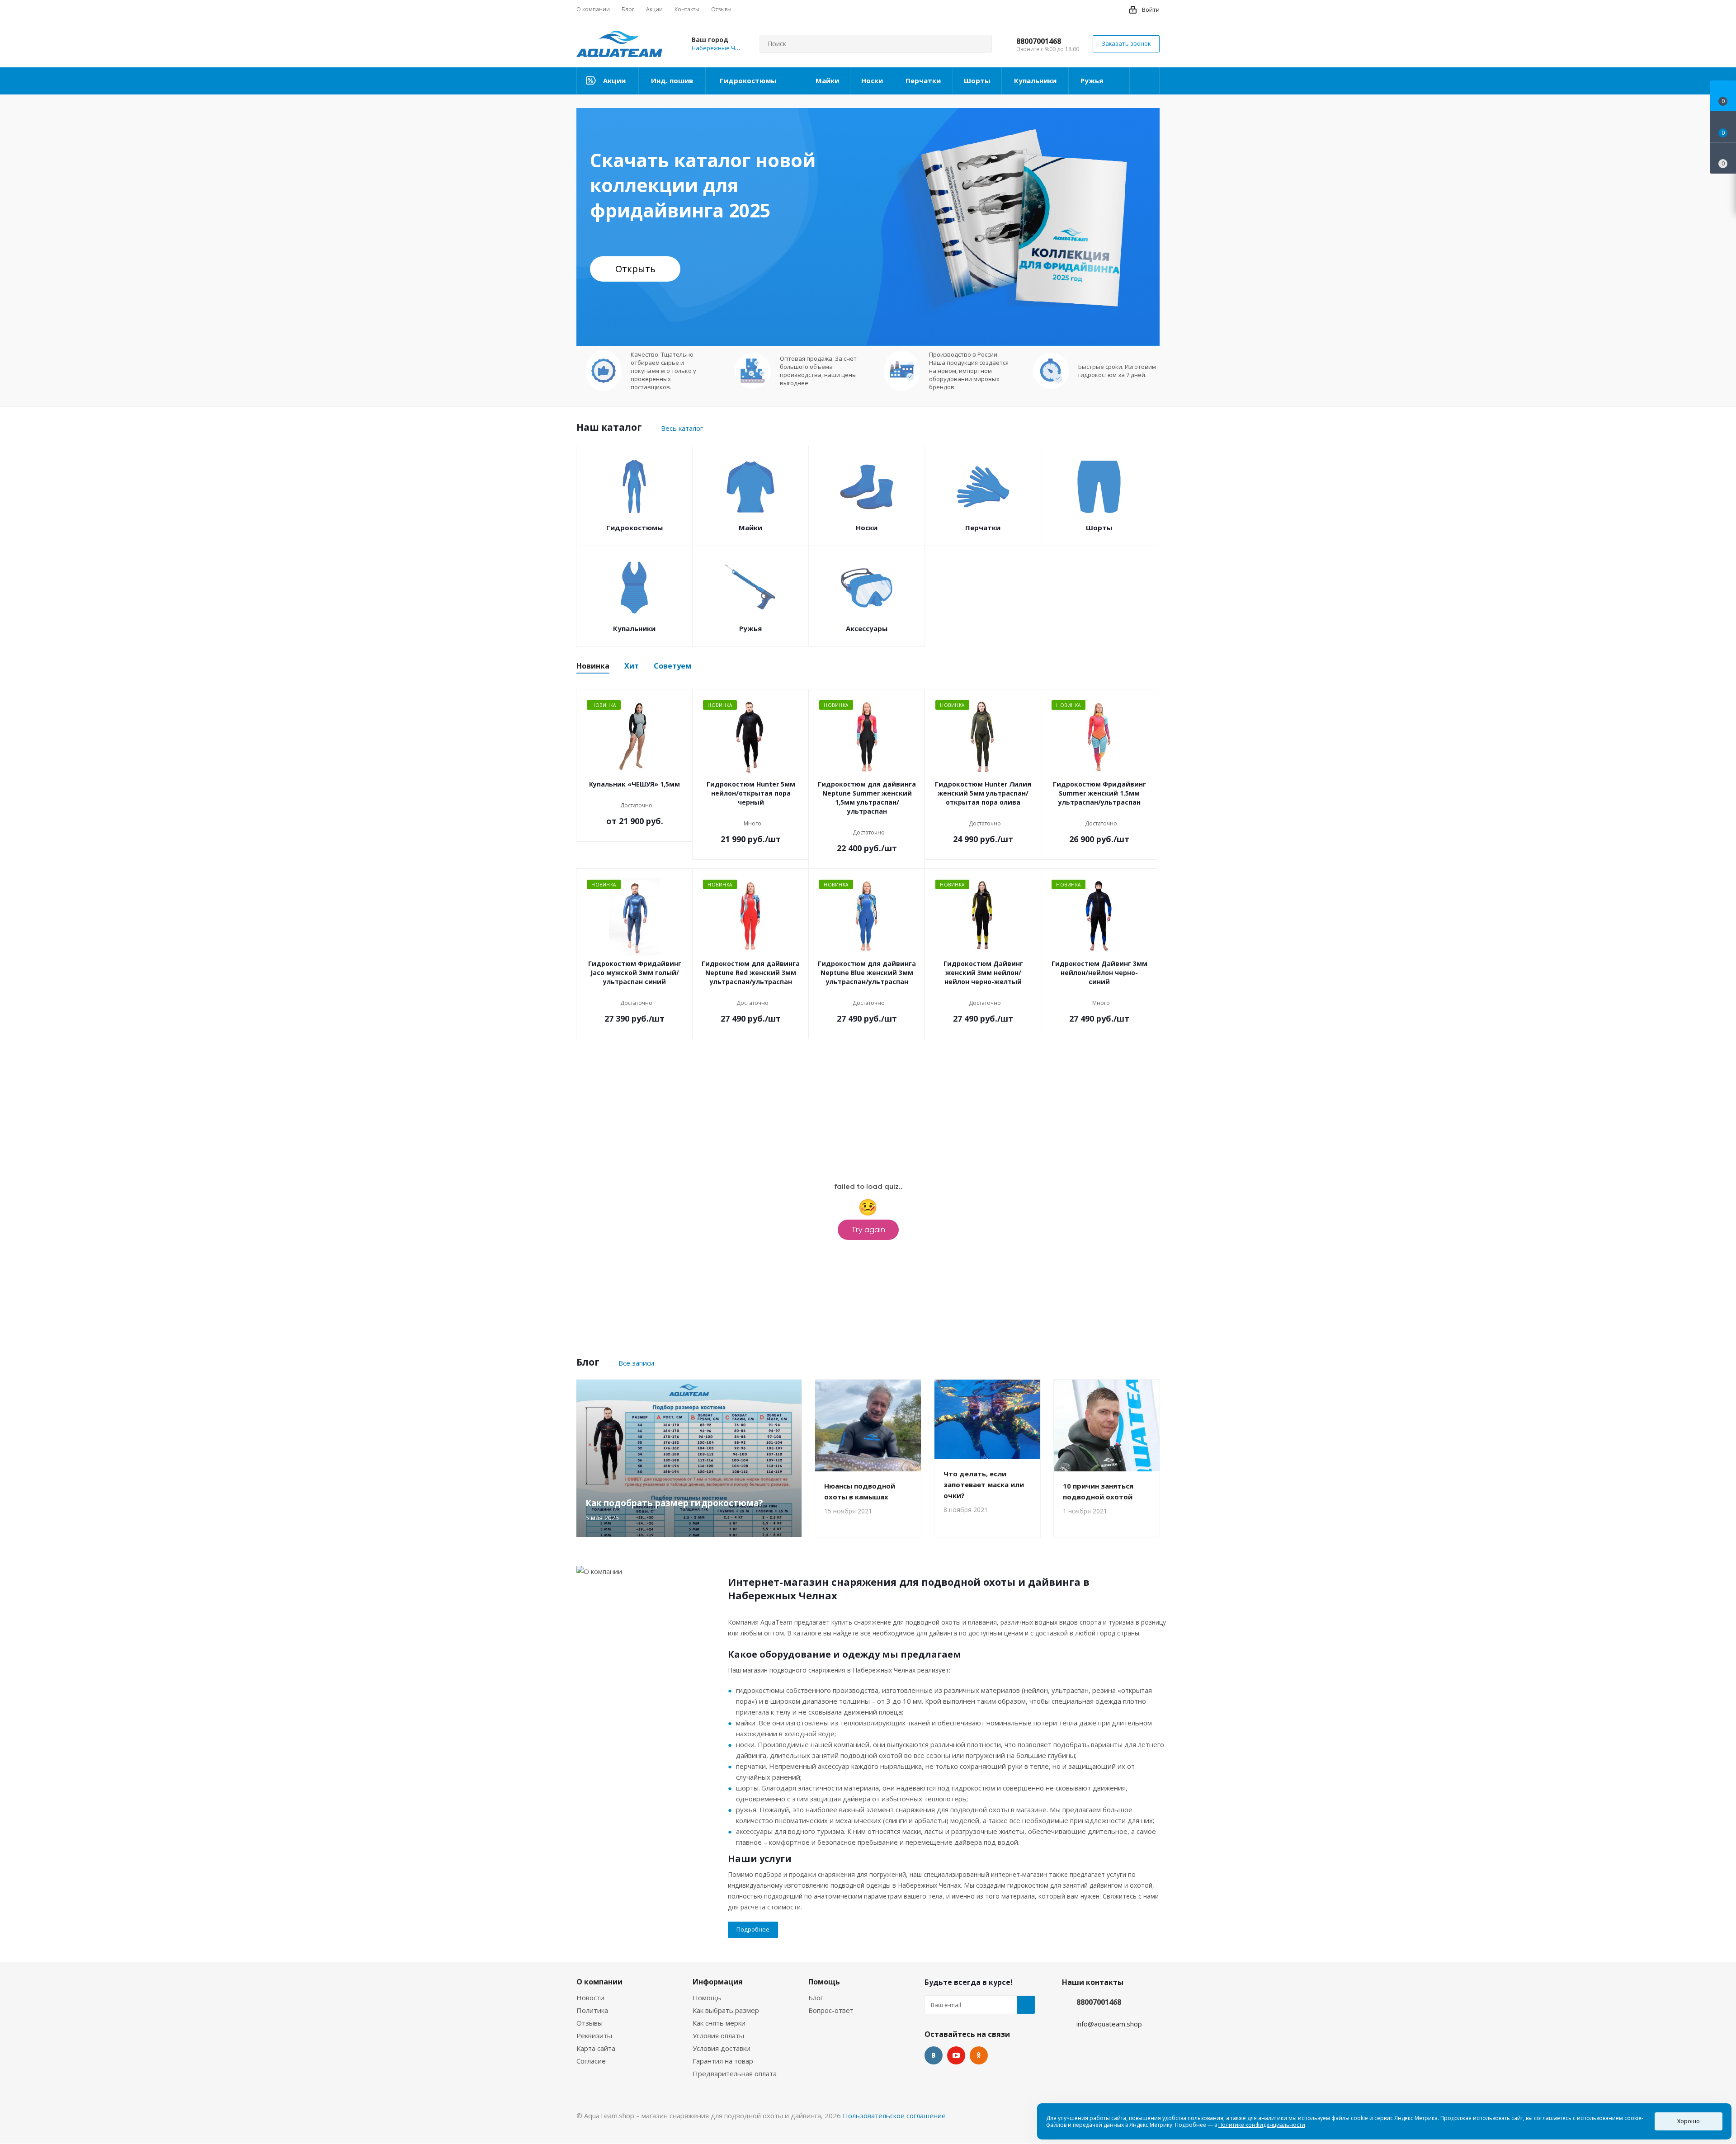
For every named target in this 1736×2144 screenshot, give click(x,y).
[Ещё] (1145, 81)
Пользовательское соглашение (894, 2116)
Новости (590, 1998)
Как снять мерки (719, 2023)
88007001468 (1039, 41)
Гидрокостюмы (634, 528)
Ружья (750, 628)
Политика (592, 2010)
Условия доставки (722, 2048)
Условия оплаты (718, 2036)
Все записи (636, 1363)
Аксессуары (867, 628)
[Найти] (981, 44)
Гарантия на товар (723, 2061)
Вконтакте (934, 2055)
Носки (867, 528)
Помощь (707, 1998)
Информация (718, 1982)
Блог (816, 1998)
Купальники (634, 628)
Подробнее (753, 1929)
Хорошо (1689, 2121)
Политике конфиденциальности (1262, 2125)
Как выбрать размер (726, 2010)
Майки (750, 528)
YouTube (956, 2055)
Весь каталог (682, 428)
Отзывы (590, 2023)
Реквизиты (594, 2036)
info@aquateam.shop (1109, 2024)
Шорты (1099, 528)
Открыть (635, 269)
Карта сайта (596, 2048)
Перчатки (983, 528)
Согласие (591, 2061)
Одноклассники (979, 2055)
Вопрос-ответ (831, 2010)
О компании (599, 1982)
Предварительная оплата (735, 2073)
